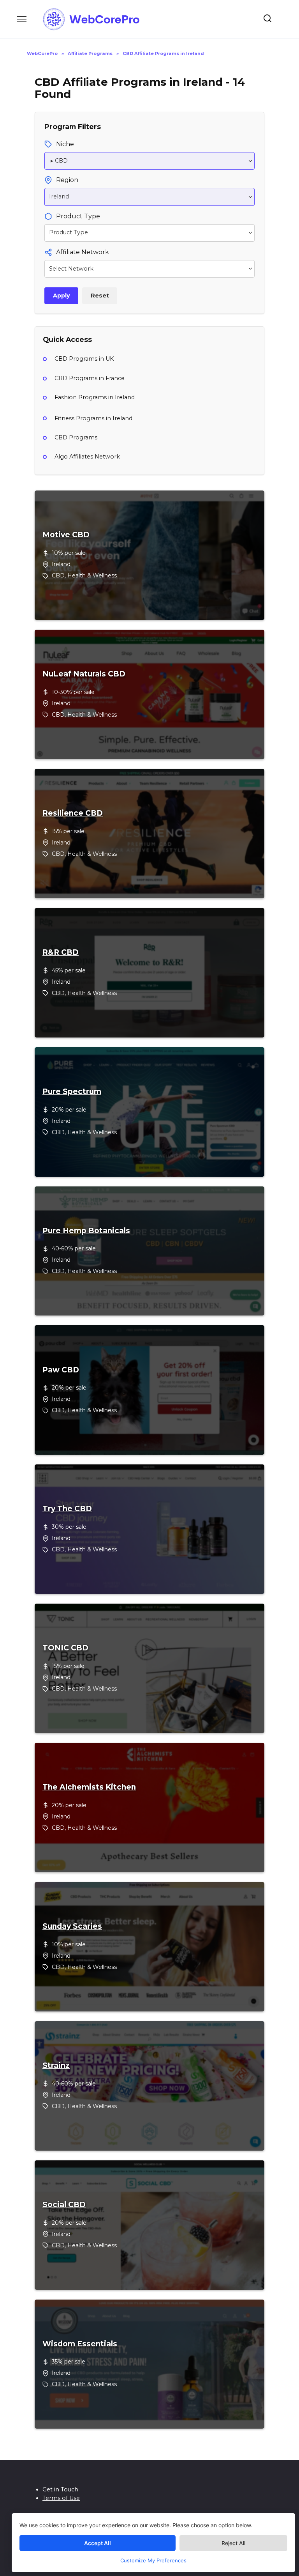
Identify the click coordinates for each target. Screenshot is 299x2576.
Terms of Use (61, 2498)
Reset (100, 296)
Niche (65, 144)
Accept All (98, 2543)
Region (67, 180)
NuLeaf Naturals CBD (84, 674)
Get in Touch (60, 2489)
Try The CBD (67, 1509)
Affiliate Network (83, 252)
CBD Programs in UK (84, 359)
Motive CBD (66, 535)
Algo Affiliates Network (87, 457)
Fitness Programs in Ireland (93, 418)
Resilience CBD (73, 813)
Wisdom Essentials (80, 2344)
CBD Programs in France (90, 378)
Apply (62, 296)
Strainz (56, 2066)
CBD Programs (76, 437)
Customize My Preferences (153, 2560)
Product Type (78, 216)
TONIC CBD (65, 1648)
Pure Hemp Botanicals (86, 1231)
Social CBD (64, 2205)
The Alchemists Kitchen (89, 1787)
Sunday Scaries (72, 1926)
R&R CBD (61, 953)
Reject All (233, 2543)
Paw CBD (61, 1370)
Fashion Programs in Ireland (95, 397)
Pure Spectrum (72, 1092)
